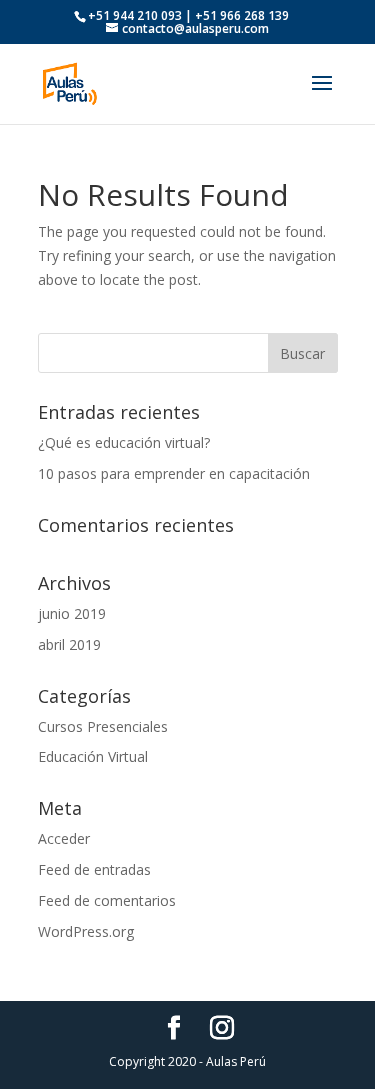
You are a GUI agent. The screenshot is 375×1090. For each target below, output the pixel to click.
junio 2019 (72, 613)
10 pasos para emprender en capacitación (174, 473)
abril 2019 (69, 644)
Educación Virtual (93, 756)
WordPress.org (86, 931)
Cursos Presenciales (103, 726)
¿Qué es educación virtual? (124, 442)
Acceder (64, 838)
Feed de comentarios (107, 900)
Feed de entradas (94, 869)
